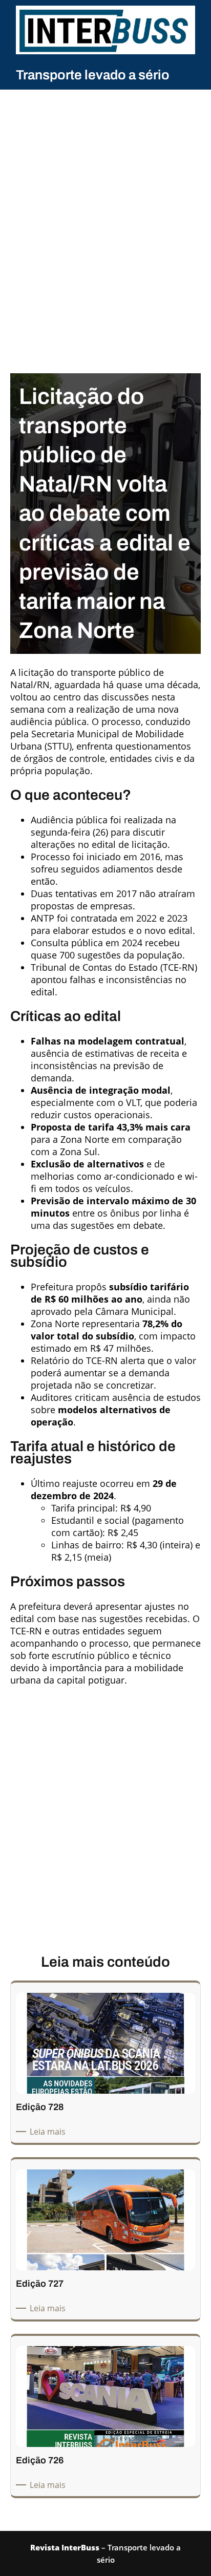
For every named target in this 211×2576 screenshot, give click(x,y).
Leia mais (49, 2132)
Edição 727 (40, 2284)
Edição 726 (40, 2460)
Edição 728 (40, 2107)
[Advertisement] (105, 207)
